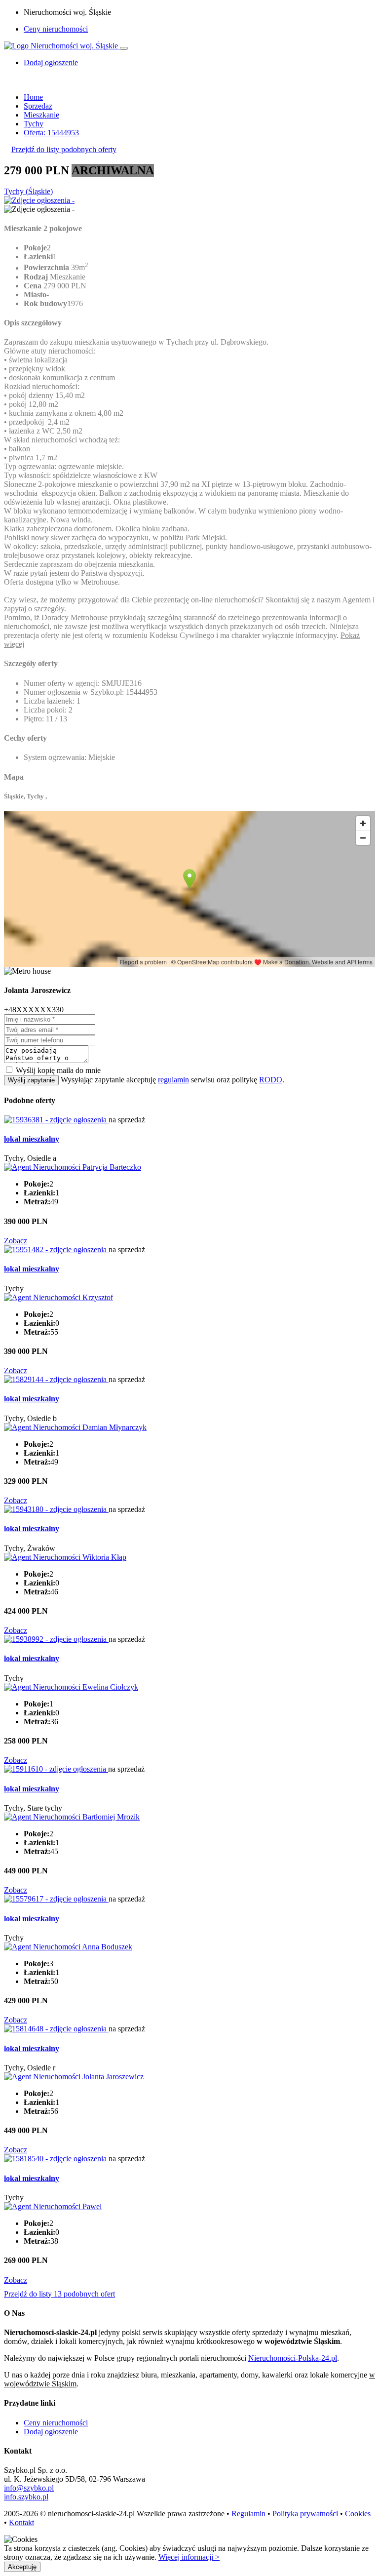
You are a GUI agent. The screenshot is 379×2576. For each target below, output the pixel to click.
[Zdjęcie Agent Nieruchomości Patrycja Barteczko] (73, 1167)
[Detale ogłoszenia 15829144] (56, 1379)
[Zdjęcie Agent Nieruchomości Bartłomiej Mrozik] (72, 1817)
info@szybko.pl (29, 2488)
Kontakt (21, 2522)
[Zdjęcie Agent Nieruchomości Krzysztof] (58, 1297)
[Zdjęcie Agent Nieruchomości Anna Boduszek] (68, 1947)
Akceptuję (22, 2567)
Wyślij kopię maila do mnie (58, 1070)
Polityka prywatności (305, 2514)
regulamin (173, 1080)
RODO (271, 1080)
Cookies (358, 2514)
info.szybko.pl (26, 2497)
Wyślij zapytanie (31, 1080)
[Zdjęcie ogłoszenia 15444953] (39, 200)
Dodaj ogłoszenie (51, 2432)
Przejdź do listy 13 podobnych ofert (59, 2294)
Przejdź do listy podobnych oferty (64, 149)
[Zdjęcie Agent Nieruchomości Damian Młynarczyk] (75, 1427)
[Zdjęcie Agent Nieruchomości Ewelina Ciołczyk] (71, 1687)
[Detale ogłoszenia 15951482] (56, 1249)
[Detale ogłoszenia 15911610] (56, 1769)
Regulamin (248, 2514)
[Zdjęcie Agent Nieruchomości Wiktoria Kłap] (65, 1557)
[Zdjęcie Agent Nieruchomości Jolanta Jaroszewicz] (74, 2077)
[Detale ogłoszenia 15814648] (56, 2029)
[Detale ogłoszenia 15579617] (56, 1899)
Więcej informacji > (189, 2557)
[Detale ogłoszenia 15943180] (56, 1509)
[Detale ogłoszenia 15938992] (56, 1639)
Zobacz (16, 1241)
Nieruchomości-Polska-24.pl (293, 2358)
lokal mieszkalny (32, 1139)
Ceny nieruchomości (56, 29)
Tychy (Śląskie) (28, 191)
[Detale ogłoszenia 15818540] (56, 2159)
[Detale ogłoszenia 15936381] (56, 1120)
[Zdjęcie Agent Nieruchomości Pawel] (53, 2206)
